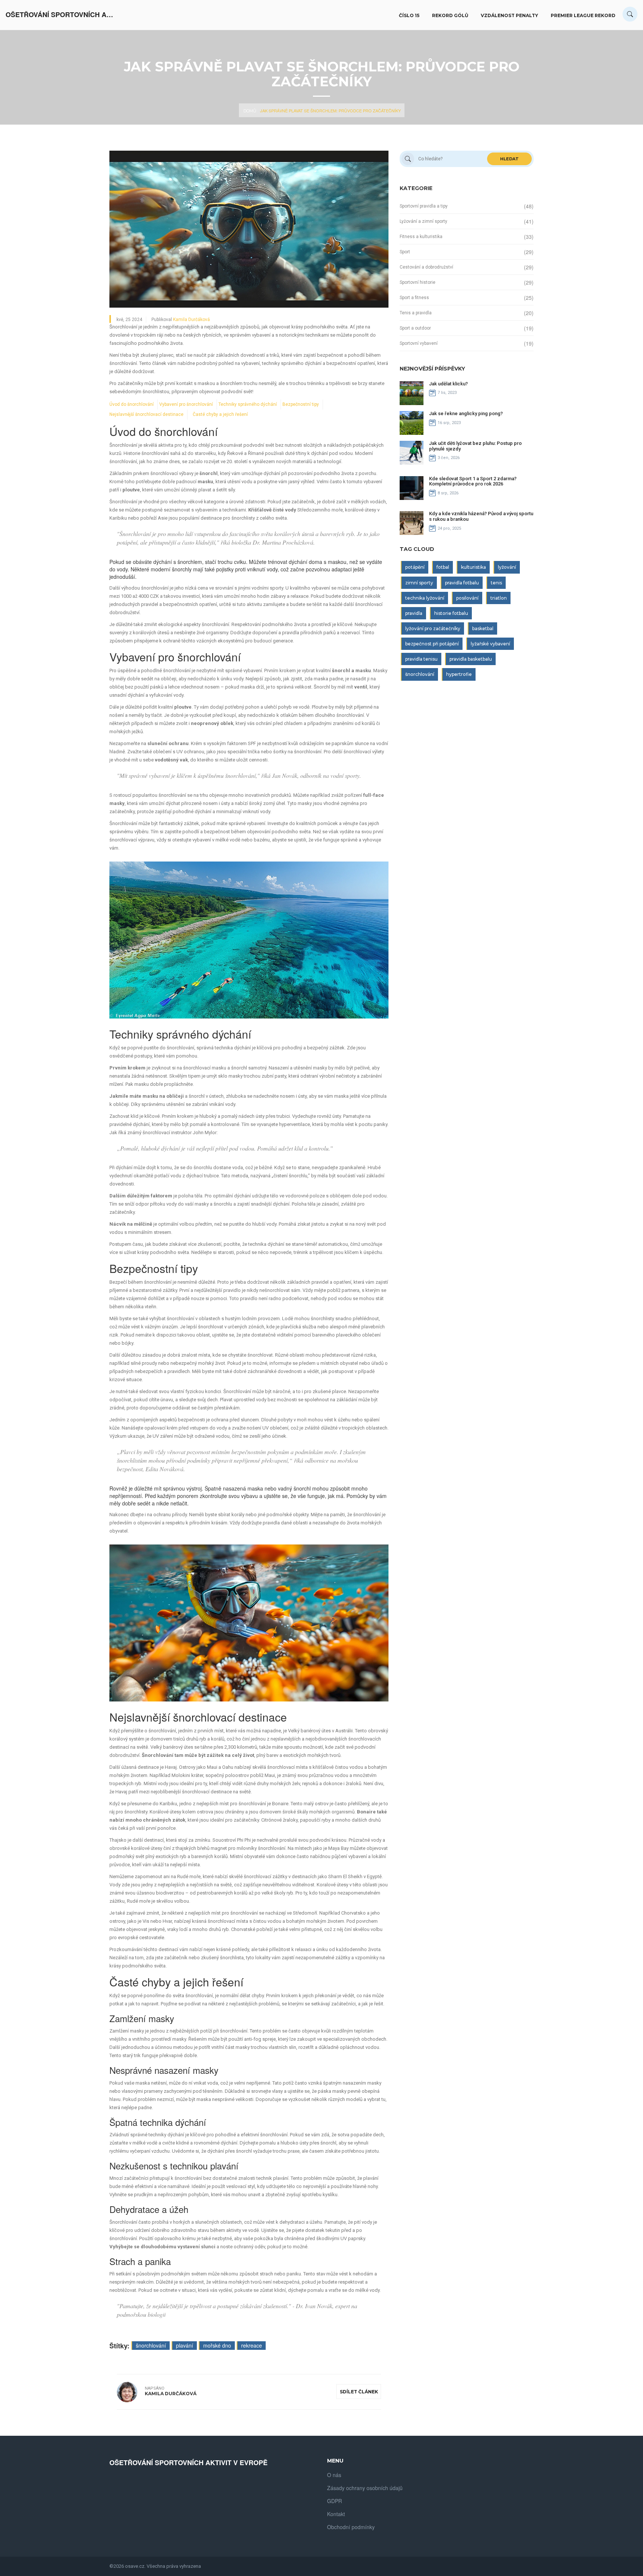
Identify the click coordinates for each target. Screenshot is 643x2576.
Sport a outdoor (415, 328)
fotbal (443, 567)
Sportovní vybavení (419, 343)
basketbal (483, 628)
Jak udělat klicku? (448, 384)
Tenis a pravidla (416, 313)
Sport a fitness (414, 298)
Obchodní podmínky (351, 2527)
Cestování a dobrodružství (426, 267)
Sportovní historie (418, 282)
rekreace (252, 2345)
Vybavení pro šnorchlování (186, 404)
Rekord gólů (450, 15)
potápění (415, 567)
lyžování (507, 567)
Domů (250, 111)
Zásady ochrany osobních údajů (365, 2488)
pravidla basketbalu (471, 659)
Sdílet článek (359, 2392)
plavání (185, 2345)
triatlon (499, 598)
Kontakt (336, 2514)
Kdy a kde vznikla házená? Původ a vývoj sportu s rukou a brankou (481, 516)
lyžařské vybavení (490, 644)
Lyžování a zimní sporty (423, 221)
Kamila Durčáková (191, 320)
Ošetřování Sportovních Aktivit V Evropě (61, 15)
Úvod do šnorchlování (132, 404)
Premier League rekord (583, 15)
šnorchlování (151, 2345)
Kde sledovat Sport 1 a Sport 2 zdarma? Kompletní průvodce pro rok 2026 (473, 481)
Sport (405, 252)
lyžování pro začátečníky (433, 628)
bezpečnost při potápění (432, 644)
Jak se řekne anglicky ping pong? (466, 413)
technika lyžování (425, 598)
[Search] (630, 14)
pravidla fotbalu (462, 583)
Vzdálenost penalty (509, 15)
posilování (467, 598)
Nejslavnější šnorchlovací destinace (146, 414)
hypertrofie (459, 674)
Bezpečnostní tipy (301, 404)
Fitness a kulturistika (421, 237)
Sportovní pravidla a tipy (424, 206)
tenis (496, 583)
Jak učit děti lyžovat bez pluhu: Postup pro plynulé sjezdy (475, 446)
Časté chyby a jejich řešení (220, 414)
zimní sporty (419, 583)
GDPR (335, 2501)
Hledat (509, 159)
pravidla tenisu (421, 659)
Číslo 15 (409, 15)
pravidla (414, 613)
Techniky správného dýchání (248, 404)
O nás (334, 2475)
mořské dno (217, 2345)
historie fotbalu (451, 613)
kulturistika (474, 567)
